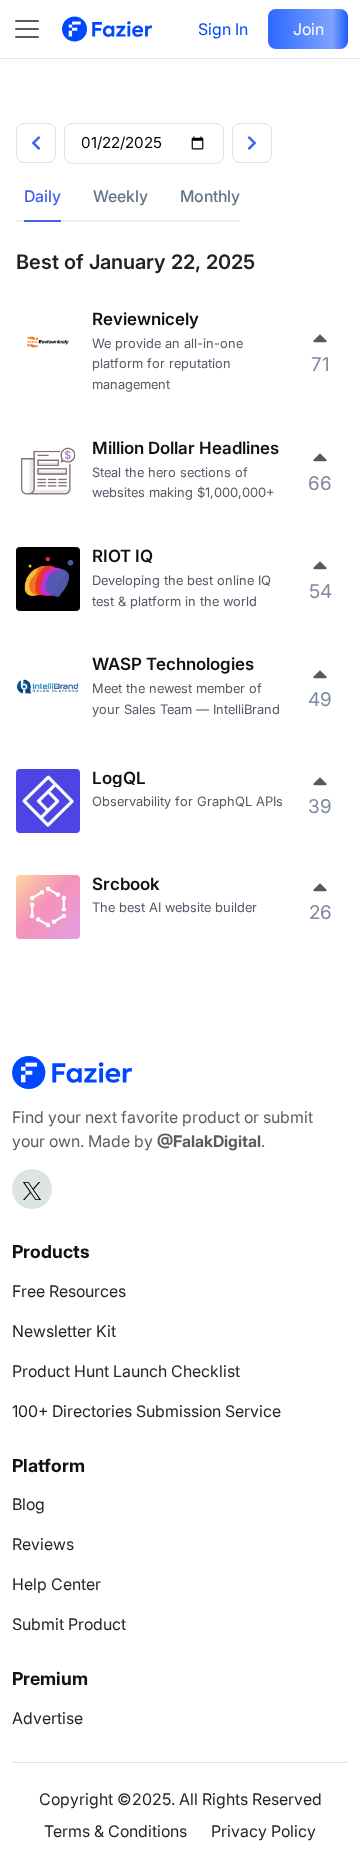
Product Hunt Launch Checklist (126, 1371)
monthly (210, 196)
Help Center (56, 1584)
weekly (120, 196)
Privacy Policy (263, 1831)
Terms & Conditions (115, 1831)
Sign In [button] (223, 29)
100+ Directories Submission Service (146, 1411)
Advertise (47, 1718)
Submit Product (69, 1624)
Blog (28, 1504)
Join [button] (308, 29)
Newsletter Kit (64, 1331)
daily (42, 196)
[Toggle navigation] (37, 29)
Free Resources (69, 1291)
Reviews (43, 1544)
